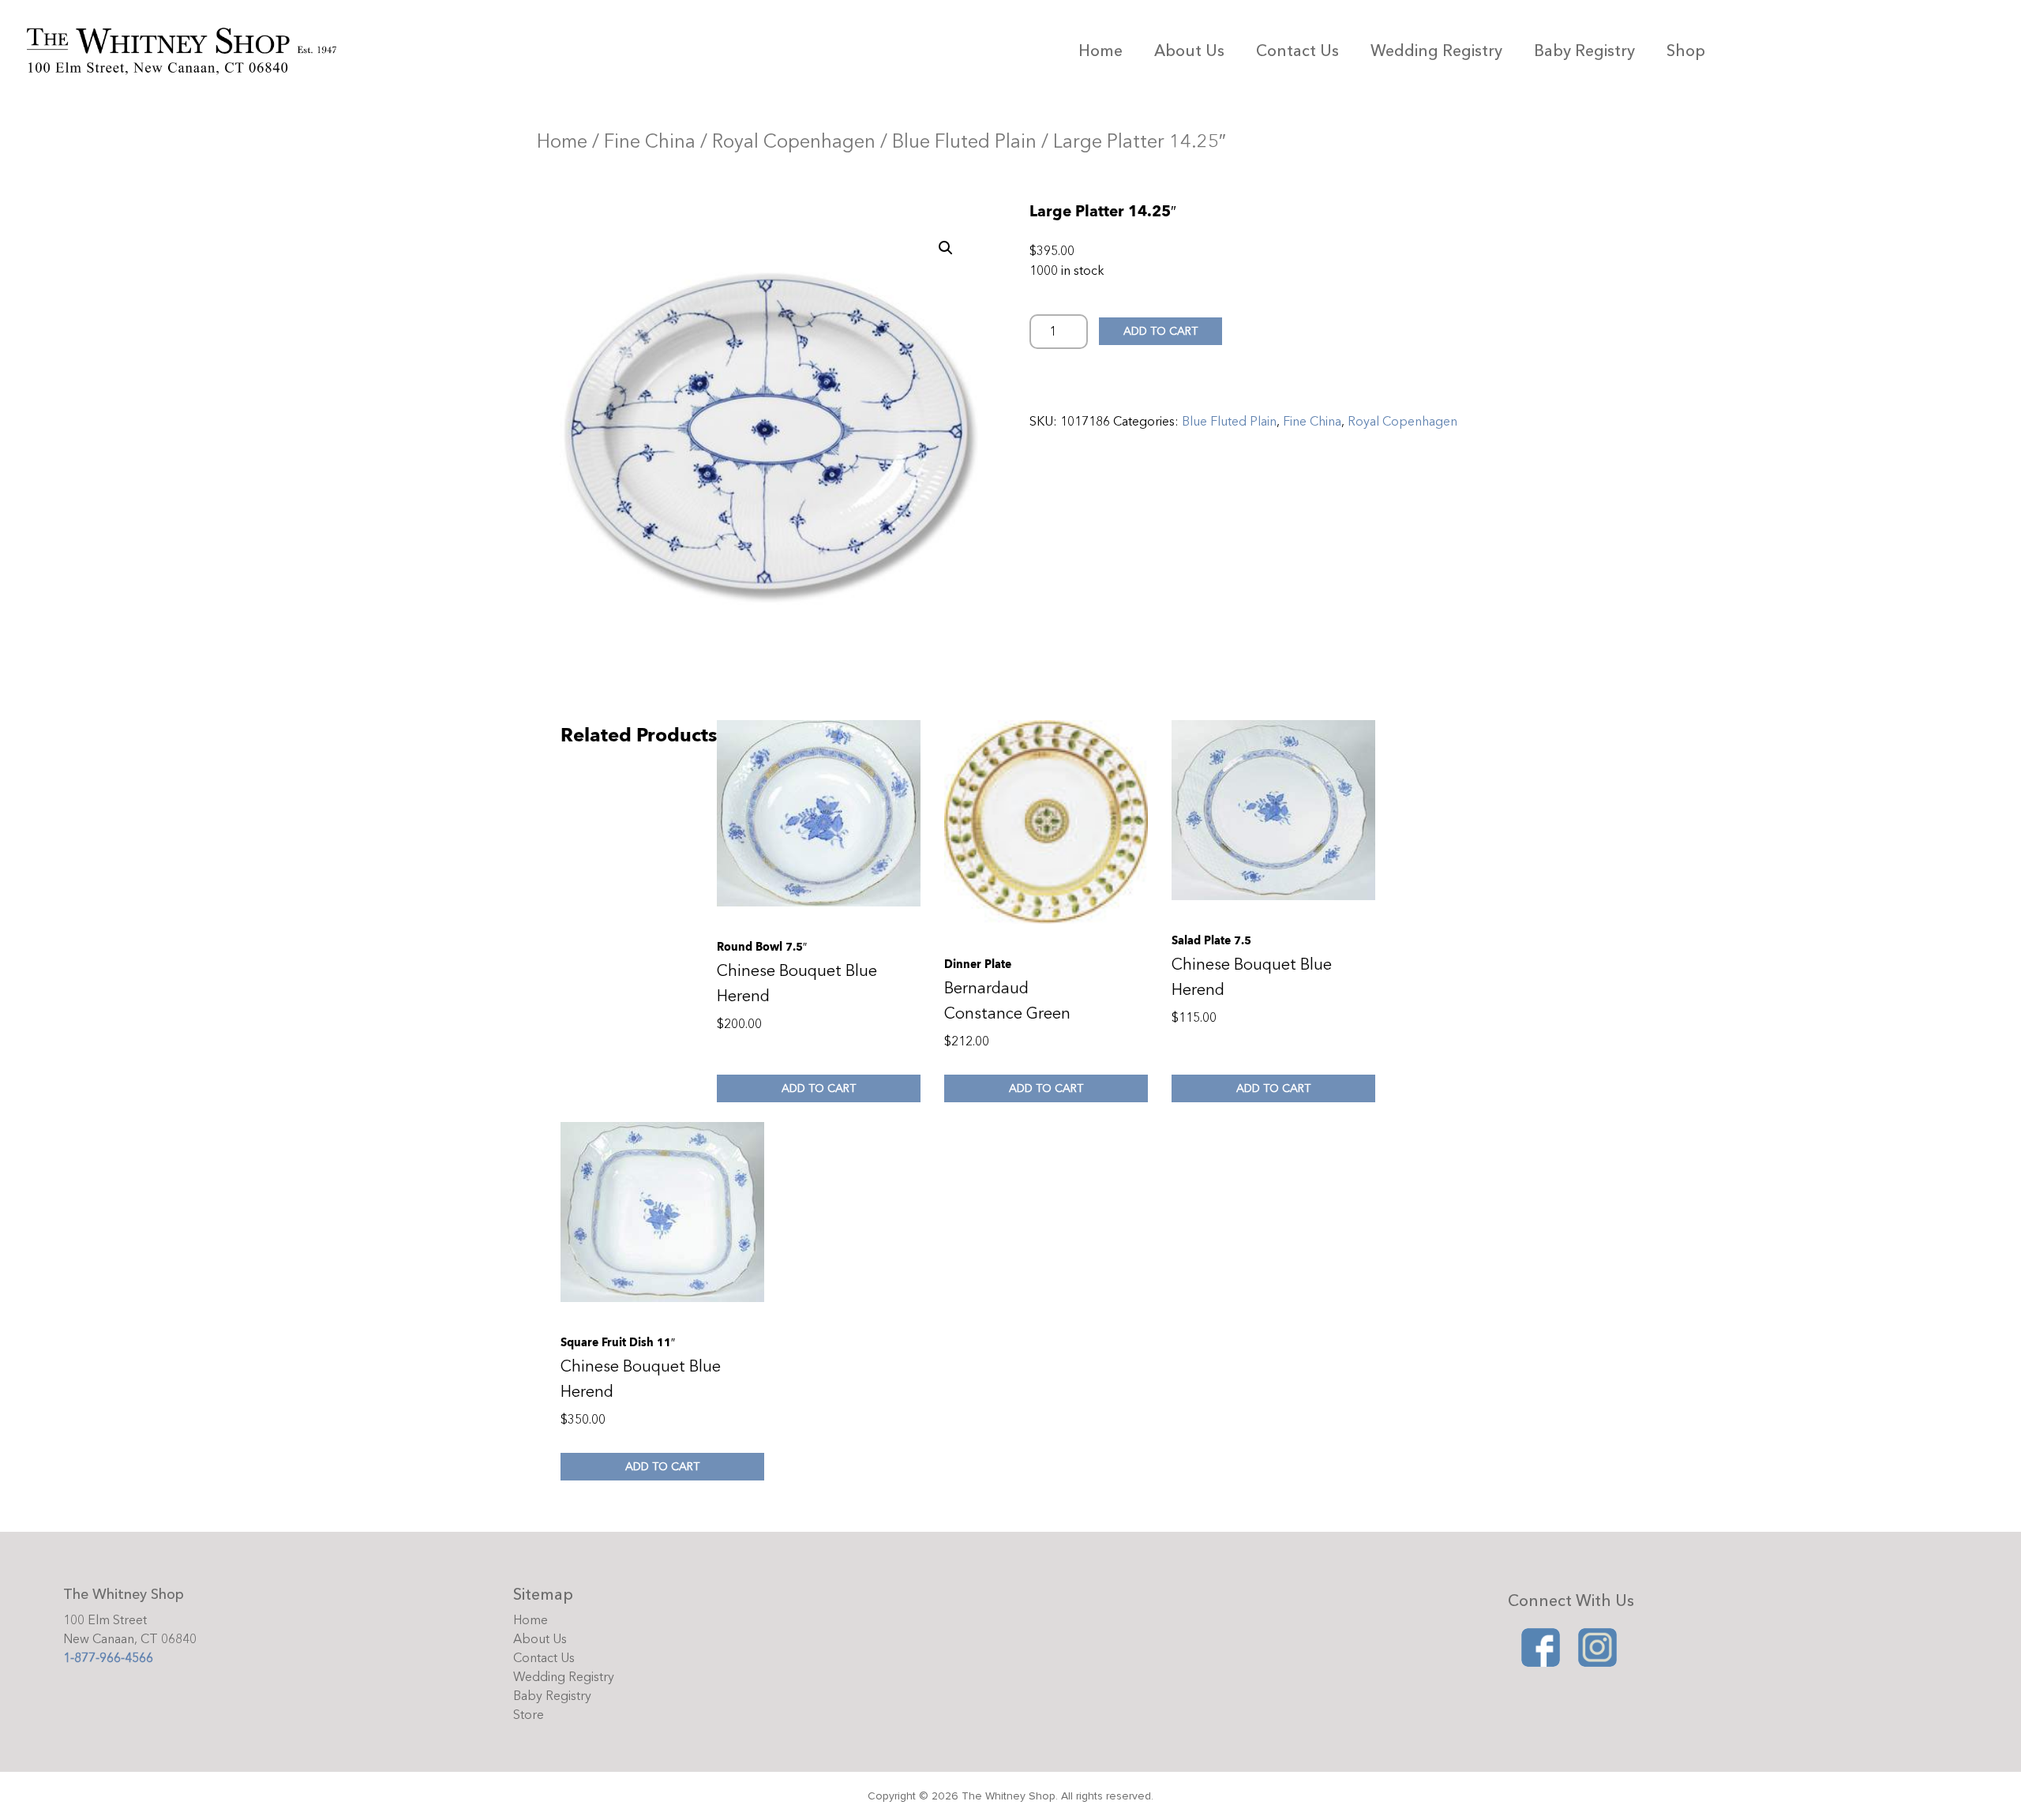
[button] (946, 248)
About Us (1189, 51)
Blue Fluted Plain (964, 142)
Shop (1686, 51)
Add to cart (1160, 331)
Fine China (650, 142)
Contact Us (1297, 51)
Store (529, 1715)
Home (1100, 51)
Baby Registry (1584, 51)
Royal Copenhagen (794, 142)
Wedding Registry (1436, 51)
